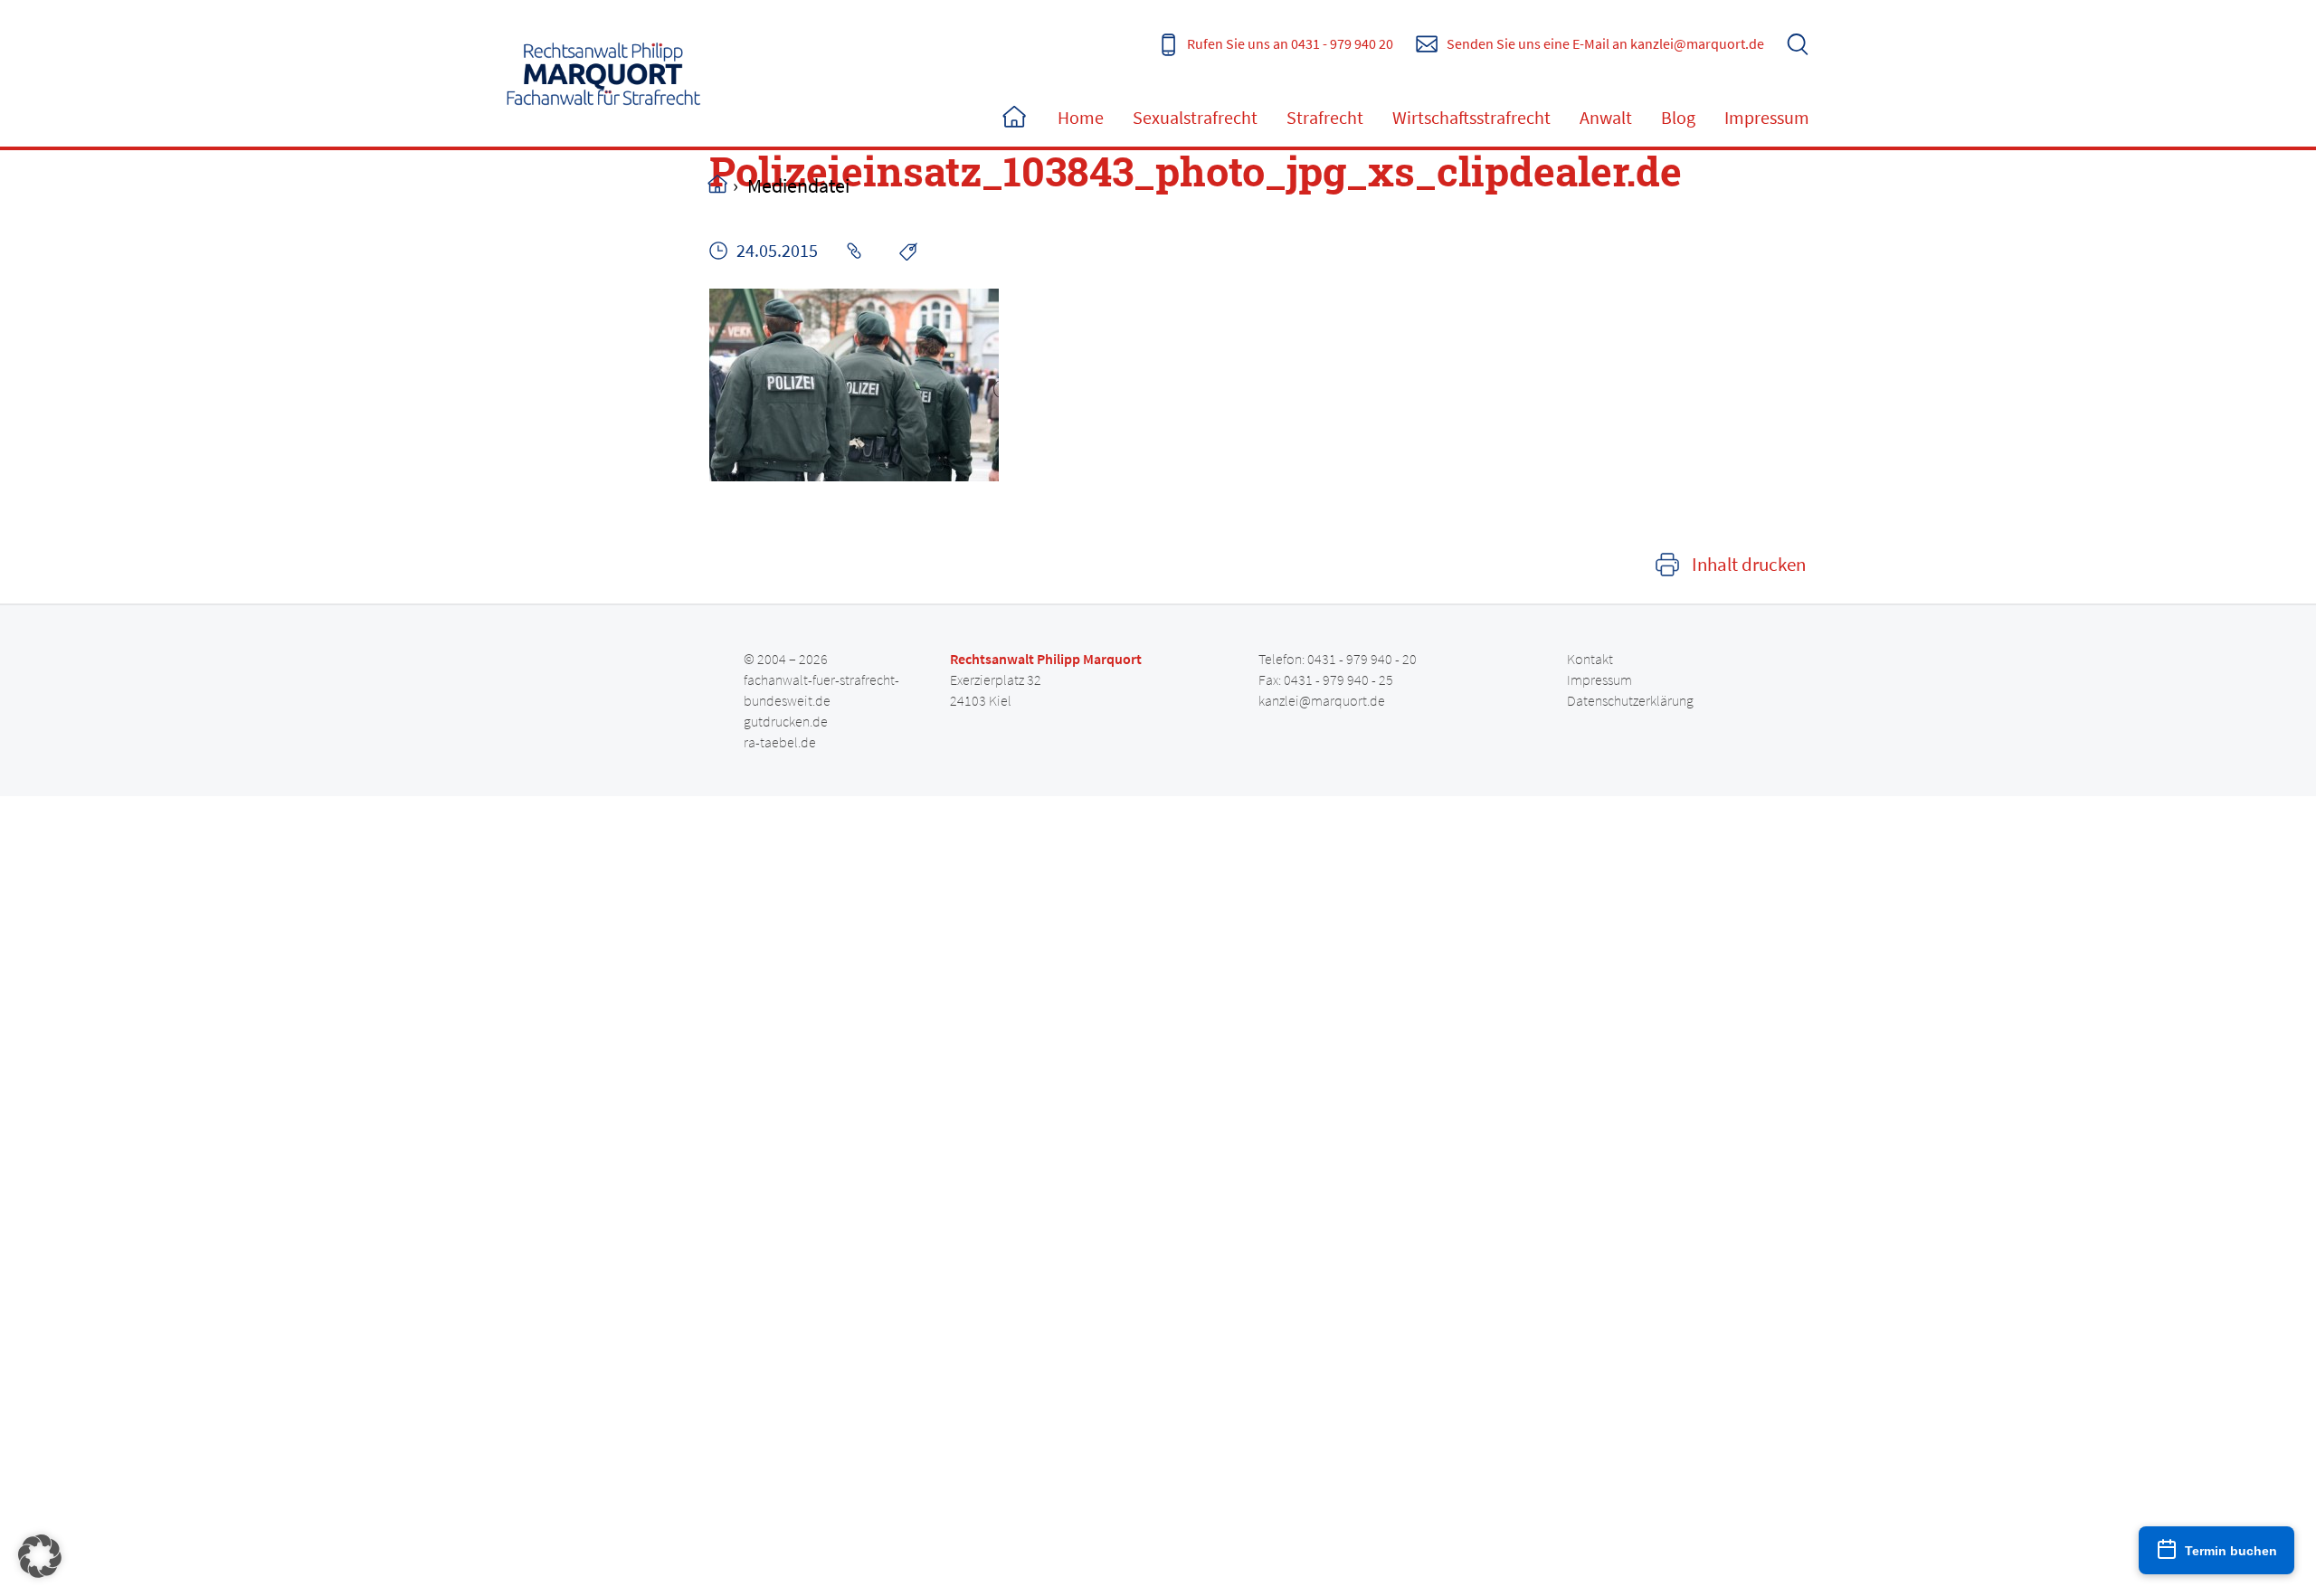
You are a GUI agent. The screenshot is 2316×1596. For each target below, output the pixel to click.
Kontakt (1590, 659)
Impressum (1767, 117)
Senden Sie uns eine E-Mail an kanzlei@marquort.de (1605, 43)
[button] (40, 1556)
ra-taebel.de (780, 742)
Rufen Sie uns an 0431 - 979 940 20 (1290, 43)
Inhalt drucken (1749, 565)
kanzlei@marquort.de (1322, 700)
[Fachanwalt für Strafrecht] (604, 73)
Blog (1678, 117)
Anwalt (1606, 117)
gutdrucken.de (786, 721)
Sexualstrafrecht (1195, 117)
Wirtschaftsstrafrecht (1471, 117)
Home (1014, 118)
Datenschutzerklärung (1630, 700)
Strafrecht (1325, 117)
